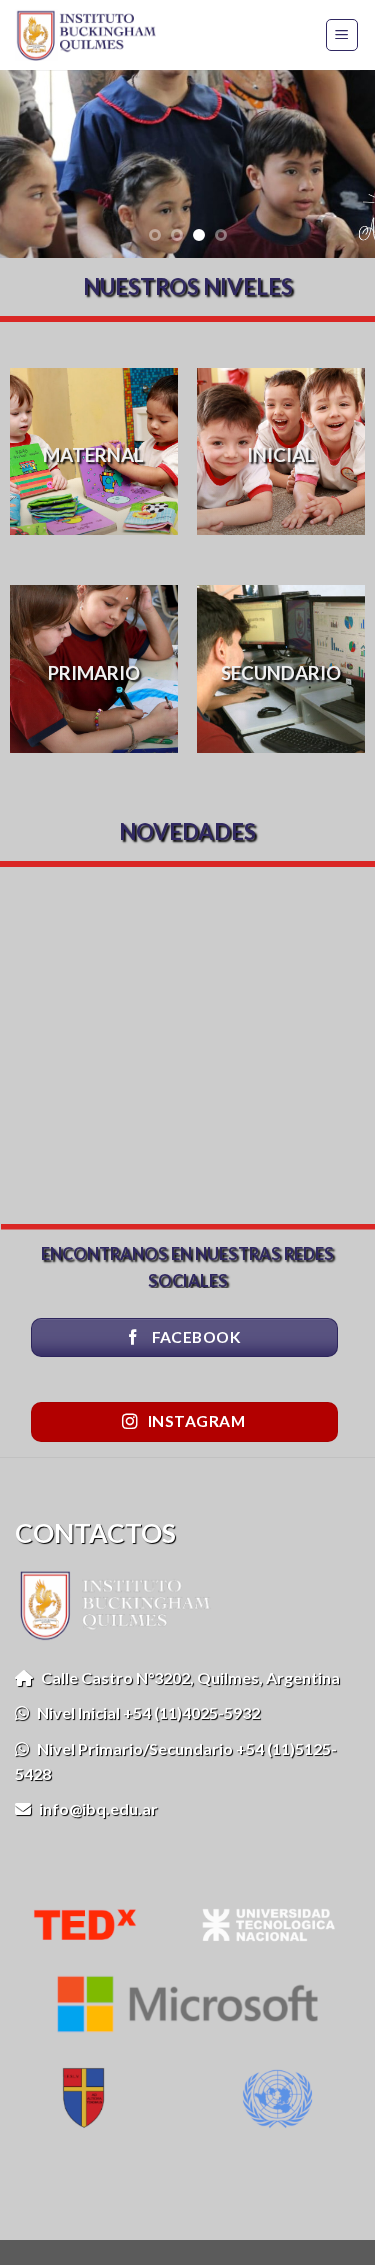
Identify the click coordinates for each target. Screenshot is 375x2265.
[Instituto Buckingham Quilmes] (92, 35)
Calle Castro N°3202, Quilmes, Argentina (186, 1677)
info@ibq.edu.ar (94, 1808)
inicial (281, 455)
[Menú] (342, 35)
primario (94, 672)
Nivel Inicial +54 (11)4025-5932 (144, 1712)
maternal (93, 455)
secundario (281, 673)
